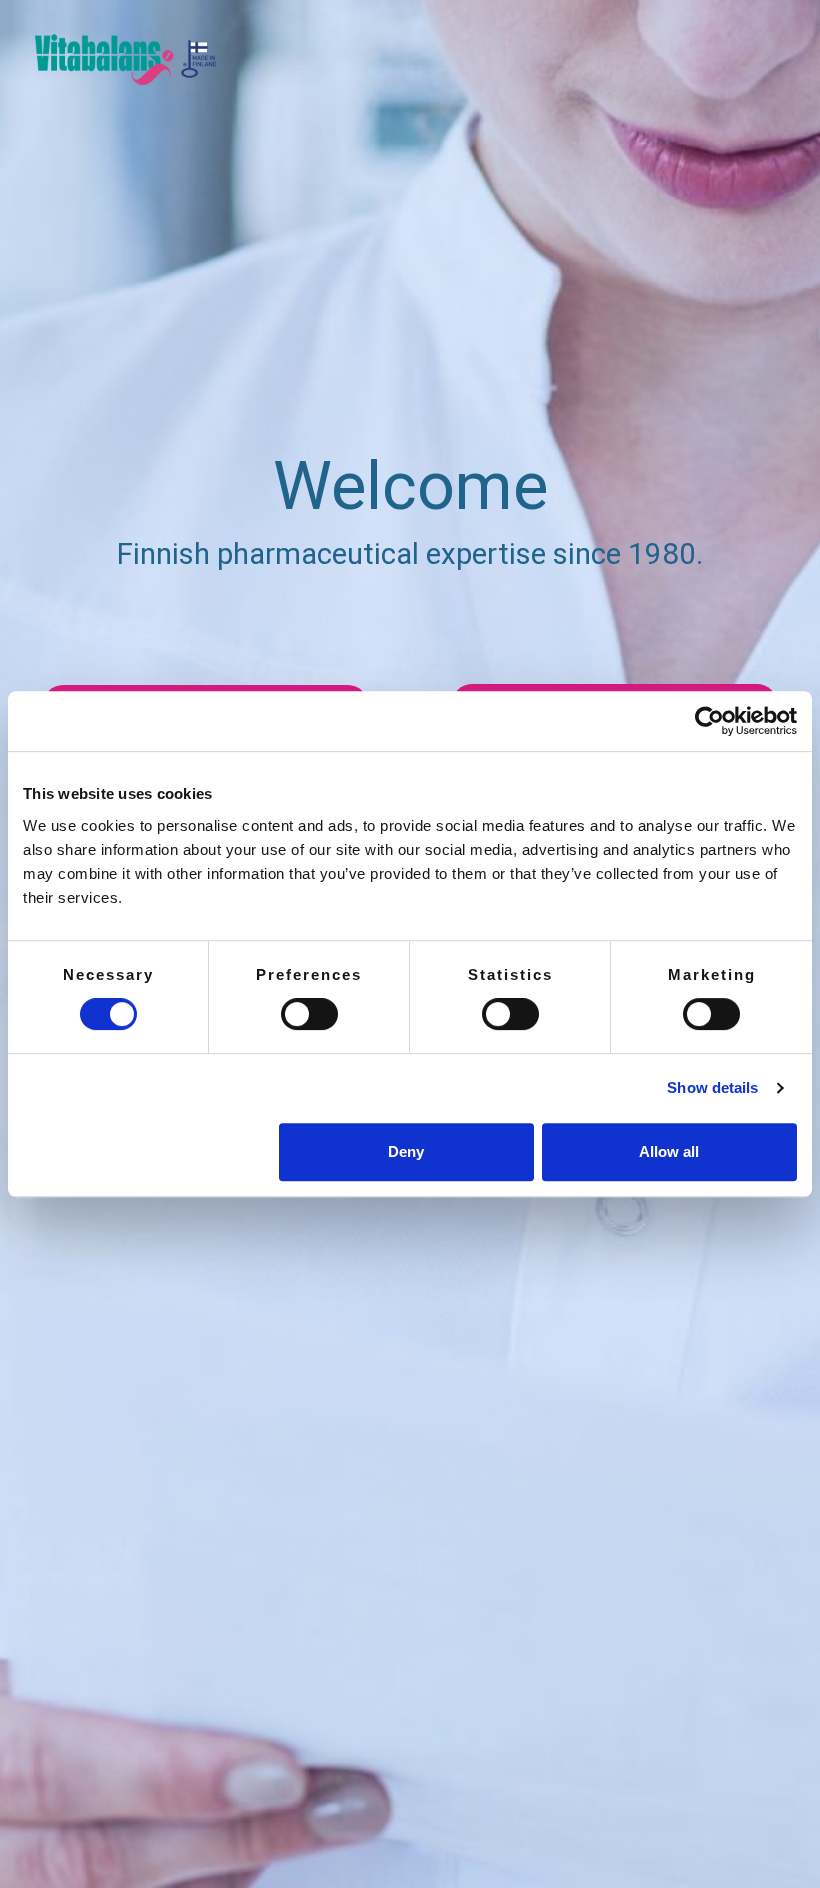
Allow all (669, 1151)
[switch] (309, 1014)
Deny (406, 1151)
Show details (712, 1087)
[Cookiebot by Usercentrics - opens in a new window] (709, 721)
